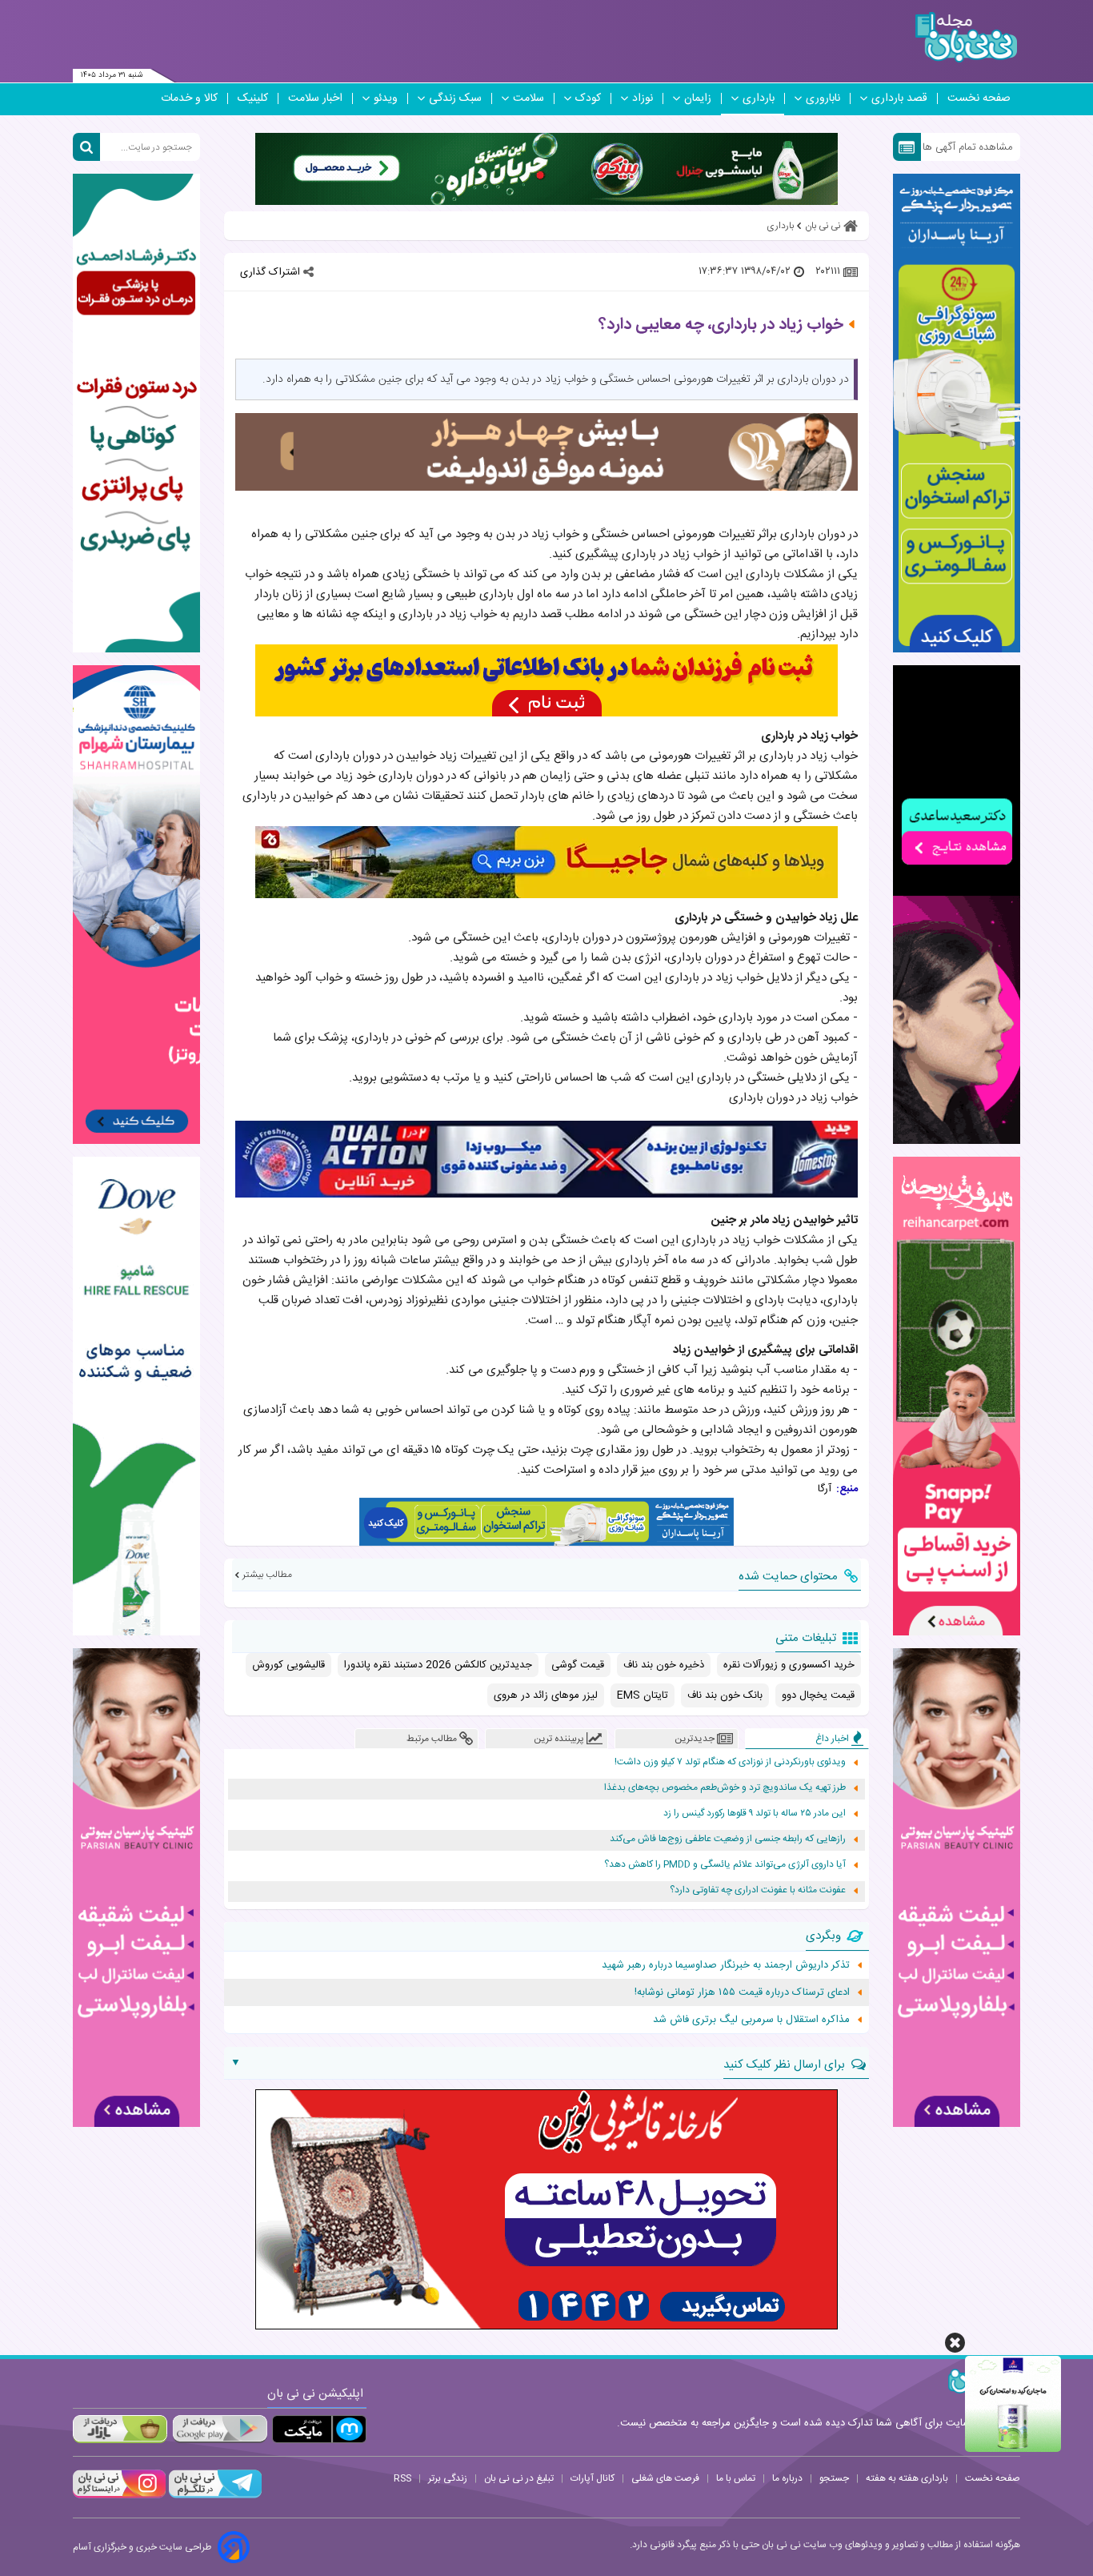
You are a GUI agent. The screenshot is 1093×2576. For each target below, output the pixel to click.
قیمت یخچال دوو (818, 1695)
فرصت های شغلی (665, 2478)
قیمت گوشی (578, 1665)
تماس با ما (736, 2478)
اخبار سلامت (315, 98)
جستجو (834, 2478)
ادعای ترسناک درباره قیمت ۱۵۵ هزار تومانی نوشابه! (742, 1992)
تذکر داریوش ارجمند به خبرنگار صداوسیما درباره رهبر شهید (726, 1965)
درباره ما (787, 2478)
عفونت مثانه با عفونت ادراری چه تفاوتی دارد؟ (758, 1890)
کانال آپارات (593, 2478)
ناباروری (823, 98)
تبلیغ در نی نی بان (519, 2478)
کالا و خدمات (189, 98)
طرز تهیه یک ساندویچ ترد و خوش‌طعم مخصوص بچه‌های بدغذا (725, 1788)
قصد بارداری (899, 98)
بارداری (759, 98)
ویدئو (386, 98)
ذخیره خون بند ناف (664, 1665)
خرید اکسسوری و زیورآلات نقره (789, 1665)
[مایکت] (319, 2429)
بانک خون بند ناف (725, 1695)
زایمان (698, 98)
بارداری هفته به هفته (907, 2478)
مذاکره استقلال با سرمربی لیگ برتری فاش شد (751, 2020)
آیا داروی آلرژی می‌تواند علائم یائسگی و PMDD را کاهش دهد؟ (725, 1865)
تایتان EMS (643, 1695)
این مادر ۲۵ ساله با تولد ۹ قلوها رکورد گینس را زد (755, 1814)
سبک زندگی (455, 98)
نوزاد (643, 98)
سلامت (528, 98)
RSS (402, 2478)
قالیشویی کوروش (288, 1665)
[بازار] (120, 2429)
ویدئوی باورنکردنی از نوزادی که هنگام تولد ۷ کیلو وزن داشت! (730, 1762)
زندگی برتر (448, 2478)
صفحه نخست (979, 98)
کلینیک (253, 98)
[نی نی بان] (966, 37)
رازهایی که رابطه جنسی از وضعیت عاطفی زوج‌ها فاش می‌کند (728, 1839)
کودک (588, 98)
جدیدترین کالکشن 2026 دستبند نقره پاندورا (438, 1665)
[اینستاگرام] (119, 2496)
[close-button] (955, 2343)
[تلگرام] (214, 2496)
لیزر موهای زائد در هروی (546, 1695)
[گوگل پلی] (219, 2429)
